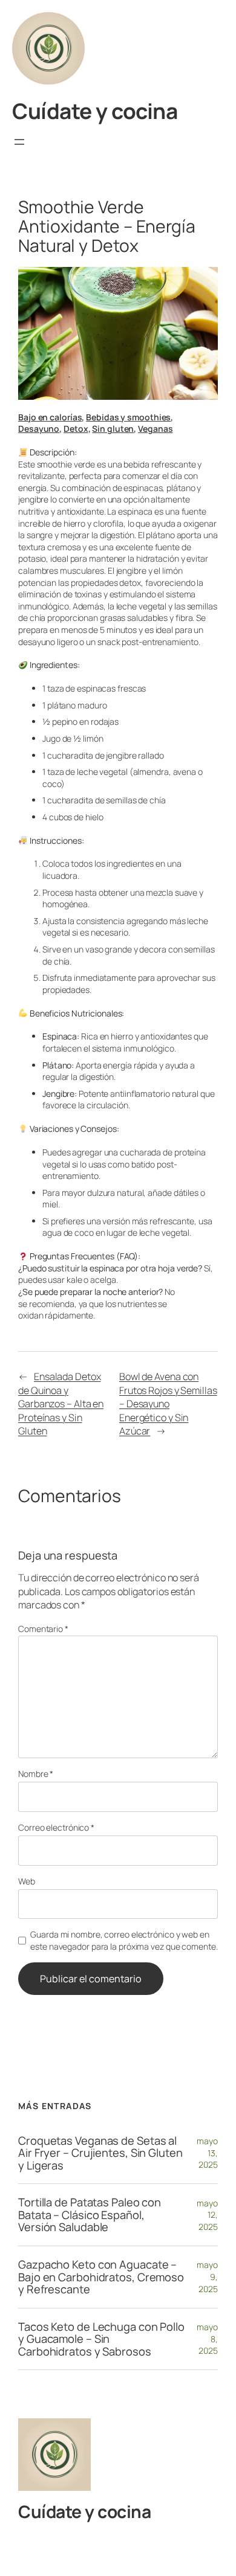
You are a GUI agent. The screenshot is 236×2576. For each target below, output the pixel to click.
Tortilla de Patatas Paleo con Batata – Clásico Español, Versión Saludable (90, 2215)
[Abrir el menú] (19, 142)
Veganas (155, 429)
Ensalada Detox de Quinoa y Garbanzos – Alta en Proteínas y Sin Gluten (61, 1404)
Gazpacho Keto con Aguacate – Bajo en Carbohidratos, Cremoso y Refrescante (101, 2277)
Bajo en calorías (50, 417)
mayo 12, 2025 (207, 2215)
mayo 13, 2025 (207, 2153)
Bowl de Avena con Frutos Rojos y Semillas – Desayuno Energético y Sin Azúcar (168, 1404)
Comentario (43, 1629)
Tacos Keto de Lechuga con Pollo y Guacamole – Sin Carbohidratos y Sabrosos (101, 2339)
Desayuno (39, 429)
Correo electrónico (56, 1827)
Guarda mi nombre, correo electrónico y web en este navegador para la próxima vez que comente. (124, 1940)
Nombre (36, 1774)
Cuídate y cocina (95, 111)
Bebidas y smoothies (128, 417)
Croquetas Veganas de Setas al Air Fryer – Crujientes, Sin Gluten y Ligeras (100, 2153)
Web (27, 1881)
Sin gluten (113, 429)
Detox (76, 429)
